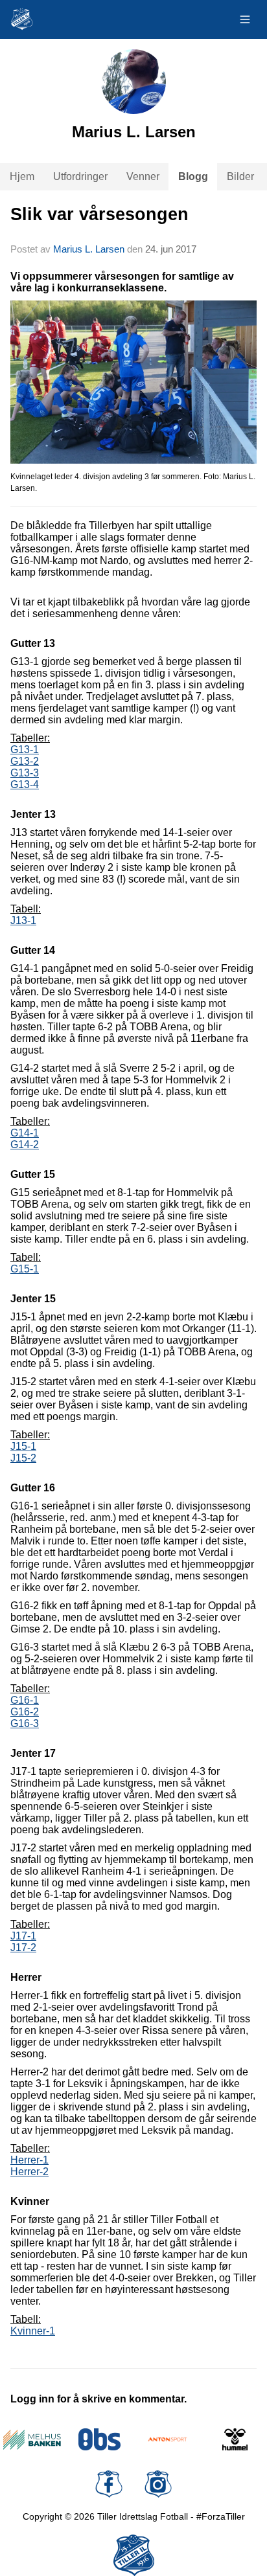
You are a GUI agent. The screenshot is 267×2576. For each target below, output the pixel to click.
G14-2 (25, 1145)
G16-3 (25, 1723)
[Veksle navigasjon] (245, 19)
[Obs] (100, 2439)
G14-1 (25, 1133)
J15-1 (23, 1446)
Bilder (240, 176)
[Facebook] (109, 2484)
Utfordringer (80, 176)
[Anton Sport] (168, 2439)
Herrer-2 (29, 2172)
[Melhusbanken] (32, 2439)
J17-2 (23, 1948)
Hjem (22, 176)
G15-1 (25, 1269)
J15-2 (23, 1458)
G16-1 (25, 1700)
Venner (143, 176)
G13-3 (25, 773)
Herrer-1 (29, 2160)
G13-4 (25, 785)
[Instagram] (158, 2484)
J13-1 (23, 921)
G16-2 (25, 1712)
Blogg (193, 176)
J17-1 (23, 1936)
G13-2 (25, 761)
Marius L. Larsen (89, 249)
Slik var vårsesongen (99, 214)
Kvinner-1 (33, 2331)
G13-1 (25, 750)
